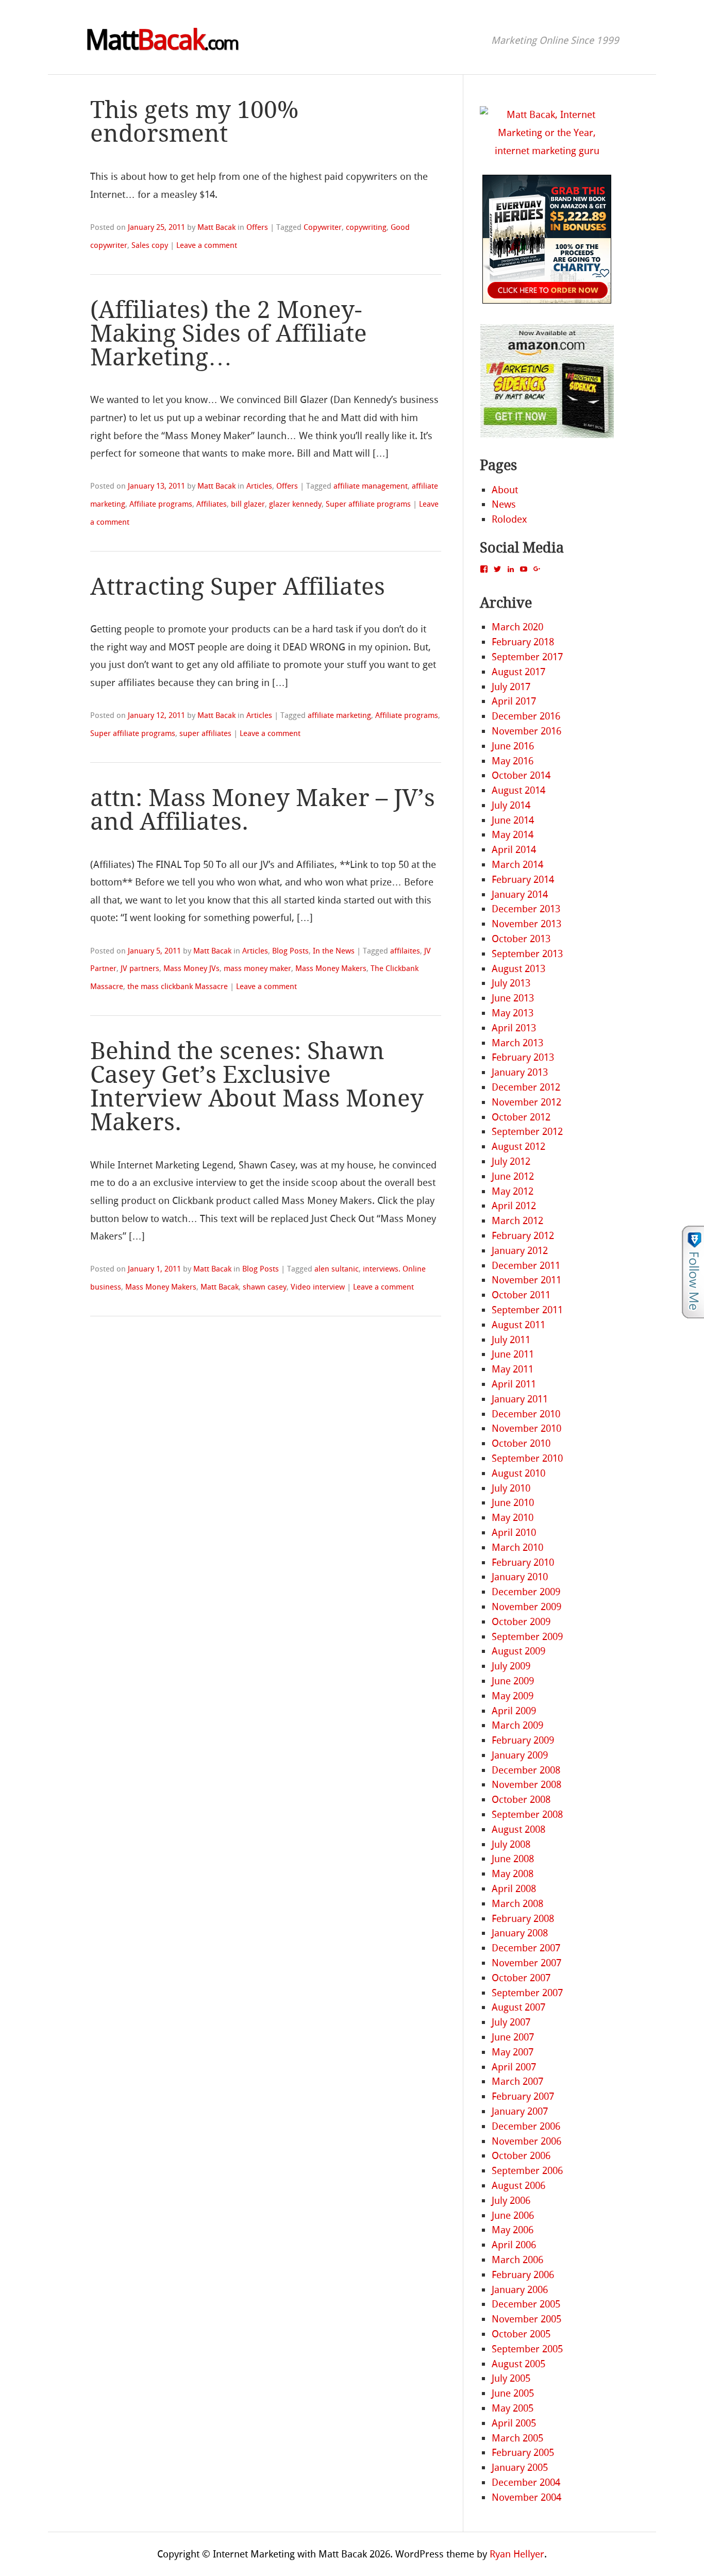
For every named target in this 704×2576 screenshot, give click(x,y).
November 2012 (526, 1102)
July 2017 (511, 687)
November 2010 (526, 1428)
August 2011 (518, 1325)
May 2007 (513, 2052)
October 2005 (521, 2334)
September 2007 (527, 1993)
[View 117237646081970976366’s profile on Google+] (537, 569)
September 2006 (527, 2171)
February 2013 (523, 1057)
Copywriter (323, 227)
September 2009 (527, 1637)
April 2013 (514, 1028)
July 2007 (511, 2022)
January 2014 (520, 894)
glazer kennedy (295, 504)
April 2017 (514, 701)
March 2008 (517, 1904)
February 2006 (523, 2275)
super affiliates (205, 733)
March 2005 (517, 2438)
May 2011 (513, 1369)
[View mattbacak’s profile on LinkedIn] (511, 569)
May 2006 (513, 2230)
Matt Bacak (216, 227)
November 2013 (526, 924)
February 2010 (523, 1562)
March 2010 (517, 1548)
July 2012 (511, 1161)
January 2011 (520, 1399)
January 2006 (520, 2290)
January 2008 (520, 1933)
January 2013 (520, 1072)
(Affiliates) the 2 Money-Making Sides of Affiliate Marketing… (229, 334)
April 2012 (514, 1206)
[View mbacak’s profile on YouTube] (524, 569)
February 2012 (523, 1236)
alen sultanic (337, 1269)
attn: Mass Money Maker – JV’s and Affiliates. (263, 810)
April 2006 (514, 2245)
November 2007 (526, 1963)
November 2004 (526, 2497)
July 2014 (511, 805)
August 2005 (518, 2364)
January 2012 (520, 1251)
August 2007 (518, 2007)
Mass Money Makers (331, 968)
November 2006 (526, 2141)
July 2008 (511, 1844)
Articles (259, 486)
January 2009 (520, 1755)
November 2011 (526, 1280)
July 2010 (511, 1488)
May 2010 (513, 1518)
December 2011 (526, 1266)
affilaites (405, 951)
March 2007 (517, 2081)
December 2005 (526, 2304)
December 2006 (526, 2126)
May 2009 (513, 1696)
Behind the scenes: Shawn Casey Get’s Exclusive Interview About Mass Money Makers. (257, 1087)
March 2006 (517, 2260)
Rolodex (509, 519)
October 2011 (521, 1295)
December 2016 (526, 716)
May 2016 (513, 761)
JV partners (140, 968)
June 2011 (513, 1354)
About (505, 490)
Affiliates (212, 504)
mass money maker (257, 968)
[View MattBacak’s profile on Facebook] (484, 569)
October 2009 (521, 1622)
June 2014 (513, 820)
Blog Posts (290, 951)
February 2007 (523, 2096)
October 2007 (521, 1978)
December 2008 (526, 1770)
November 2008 (526, 1785)
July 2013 (511, 983)
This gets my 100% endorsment (194, 122)
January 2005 (520, 2468)
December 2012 (526, 1087)
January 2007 (520, 2111)
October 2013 (521, 939)
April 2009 (514, 1711)
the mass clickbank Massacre (178, 986)
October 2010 (521, 1443)
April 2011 (514, 1384)
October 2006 (521, 2156)
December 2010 (526, 1414)
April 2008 (514, 1889)
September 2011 (527, 1310)
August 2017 (518, 672)
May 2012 (513, 1191)
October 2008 (521, 1800)
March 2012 (517, 1221)
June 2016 (513, 746)
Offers (257, 227)
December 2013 (526, 909)
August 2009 (518, 1651)
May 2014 (513, 835)
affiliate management (371, 486)
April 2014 (514, 850)
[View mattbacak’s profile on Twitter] (497, 569)
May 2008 (513, 1874)
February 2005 (523, 2453)
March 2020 (517, 627)
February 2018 (523, 642)
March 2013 (517, 1043)
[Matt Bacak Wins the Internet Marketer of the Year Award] (547, 151)
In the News (334, 951)
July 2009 (511, 1666)
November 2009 (526, 1607)
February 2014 (523, 880)
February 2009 (523, 1740)
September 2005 (527, 2349)
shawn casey (265, 1287)
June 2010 (513, 1503)
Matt (162, 40)
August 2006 (518, 2186)
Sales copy (150, 245)
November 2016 (526, 731)
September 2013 (527, 954)
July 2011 (511, 1340)
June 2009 (513, 1681)
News (504, 504)
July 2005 (511, 2378)
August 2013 (518, 969)
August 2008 (518, 1829)
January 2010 (520, 1577)
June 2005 (513, 2393)
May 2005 (513, 2408)
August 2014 (518, 790)
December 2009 (526, 1592)
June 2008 (513, 1859)
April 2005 (514, 2423)
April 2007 (514, 2067)
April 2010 (514, 1533)
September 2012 (527, 1132)
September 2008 (527, 1814)
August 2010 (518, 1473)
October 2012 (521, 1117)
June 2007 (513, 2037)
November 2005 (526, 2319)
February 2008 (523, 1919)
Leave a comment (207, 245)
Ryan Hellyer (517, 2554)
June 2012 (513, 1176)
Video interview (318, 1287)
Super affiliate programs (368, 504)
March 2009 (517, 1725)
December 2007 (526, 1948)
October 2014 (521, 775)
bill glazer (248, 504)
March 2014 (517, 865)
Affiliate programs (161, 504)
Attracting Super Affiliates (238, 587)
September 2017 (527, 657)
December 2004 (526, 2482)
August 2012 (518, 1147)
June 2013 (513, 998)
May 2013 (513, 1013)
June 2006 (513, 2215)
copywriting (366, 227)
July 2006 (511, 2201)
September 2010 (527, 1458)
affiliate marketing (339, 715)
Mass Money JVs (191, 968)
